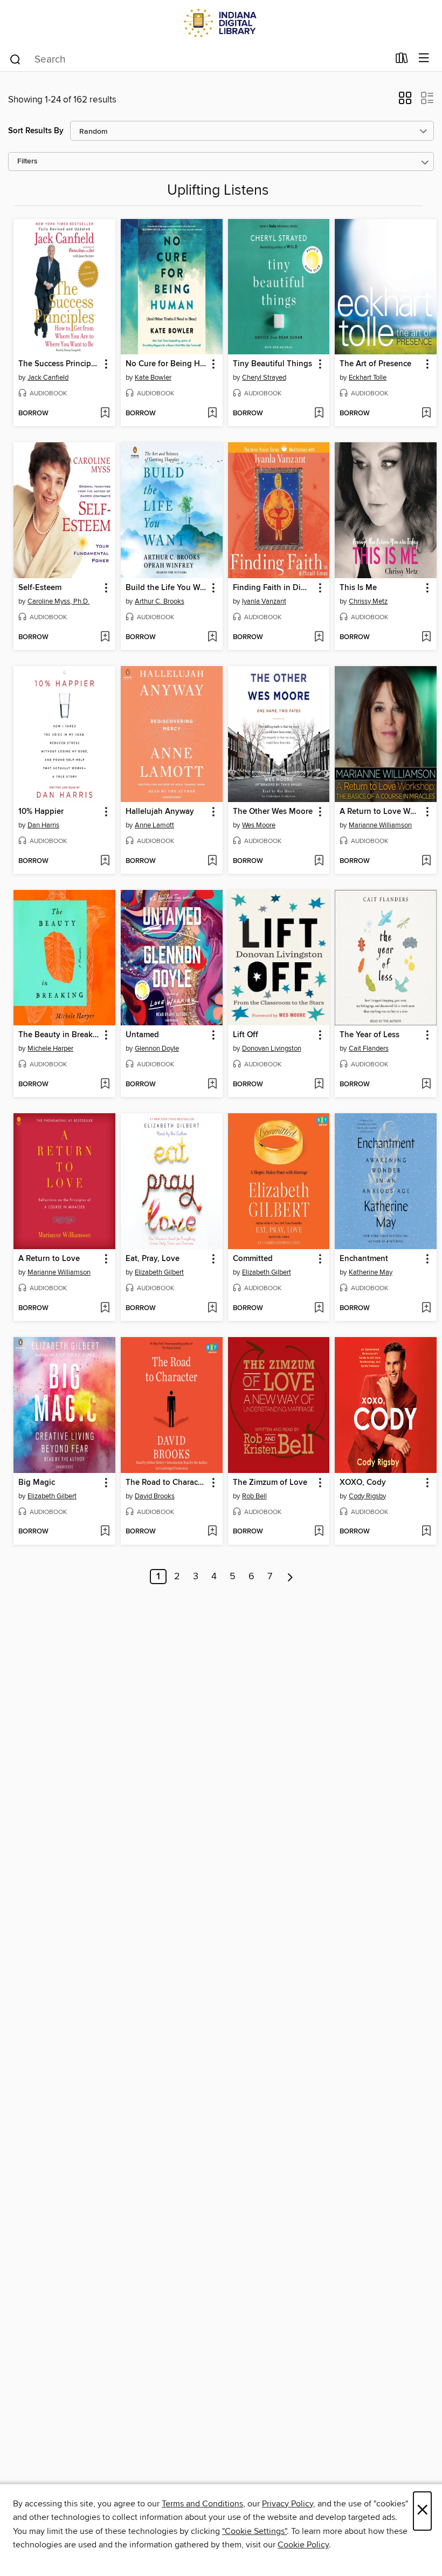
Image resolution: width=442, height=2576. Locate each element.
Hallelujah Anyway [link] (160, 812)
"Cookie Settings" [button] (254, 2531)
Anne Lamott (154, 825)
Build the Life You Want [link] (167, 588)
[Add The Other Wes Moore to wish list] (319, 861)
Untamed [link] (142, 1035)
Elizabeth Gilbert (159, 1272)
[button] (405, 101)
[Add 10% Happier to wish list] (105, 861)
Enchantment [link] (364, 1259)
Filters (27, 162)
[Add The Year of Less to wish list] (426, 1085)
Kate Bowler (153, 378)
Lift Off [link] (246, 1035)
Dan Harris (43, 825)
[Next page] (290, 1577)
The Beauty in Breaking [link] (59, 1035)
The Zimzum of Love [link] (270, 1483)
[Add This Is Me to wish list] (426, 638)
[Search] (15, 59)
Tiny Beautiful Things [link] (272, 364)
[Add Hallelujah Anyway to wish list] (212, 861)
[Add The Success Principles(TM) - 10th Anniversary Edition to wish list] (105, 414)
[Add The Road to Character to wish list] (212, 1532)
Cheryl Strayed (264, 378)
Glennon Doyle (157, 1049)
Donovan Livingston (272, 1049)
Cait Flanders (369, 1049)
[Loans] (402, 60)
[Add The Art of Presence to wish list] (426, 414)
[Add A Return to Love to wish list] (105, 1308)
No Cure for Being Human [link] (167, 364)
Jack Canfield (48, 378)
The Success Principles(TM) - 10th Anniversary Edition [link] (59, 364)
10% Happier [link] (41, 812)
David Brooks (155, 1496)
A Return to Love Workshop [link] (381, 812)
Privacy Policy (288, 2504)
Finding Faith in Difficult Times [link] (274, 588)
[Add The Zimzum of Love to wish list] (319, 1532)
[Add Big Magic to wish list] (105, 1532)
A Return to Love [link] (49, 1259)
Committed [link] (253, 1259)
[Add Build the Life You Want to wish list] (212, 638)
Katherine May (371, 1272)
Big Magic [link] (37, 1483)
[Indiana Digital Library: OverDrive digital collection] (221, 23)
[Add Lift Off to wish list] (319, 1085)
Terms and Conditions (202, 2504)
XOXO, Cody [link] (363, 1483)
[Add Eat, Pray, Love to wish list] (212, 1308)
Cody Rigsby (367, 1496)
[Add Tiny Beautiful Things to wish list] (319, 414)
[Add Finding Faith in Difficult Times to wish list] (319, 638)
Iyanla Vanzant (264, 601)
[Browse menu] (424, 59)
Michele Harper (50, 1049)
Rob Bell (254, 1496)
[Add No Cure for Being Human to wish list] (212, 414)
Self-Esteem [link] (40, 588)
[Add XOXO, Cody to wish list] (426, 1532)
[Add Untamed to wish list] (212, 1085)
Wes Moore (259, 825)
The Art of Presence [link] (375, 364)
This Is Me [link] (358, 588)
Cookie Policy (303, 2545)
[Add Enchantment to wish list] (426, 1308)
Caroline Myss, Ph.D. (58, 601)
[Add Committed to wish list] (319, 1308)
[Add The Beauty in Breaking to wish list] (105, 1085)
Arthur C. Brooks (160, 601)
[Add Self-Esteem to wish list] (105, 638)
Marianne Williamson (380, 825)
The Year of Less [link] (370, 1035)
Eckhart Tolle (368, 378)
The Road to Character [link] (167, 1483)
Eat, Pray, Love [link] (153, 1259)
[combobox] (199, 59)
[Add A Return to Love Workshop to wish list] (426, 861)
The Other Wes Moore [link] (273, 812)
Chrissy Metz (368, 601)
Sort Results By (36, 131)
